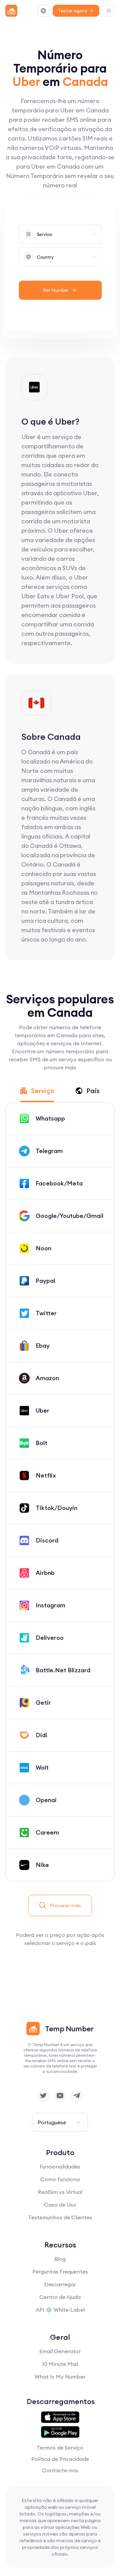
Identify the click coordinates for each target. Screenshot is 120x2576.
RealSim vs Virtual (60, 2192)
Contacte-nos (60, 2470)
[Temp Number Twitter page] (43, 2096)
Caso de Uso (60, 2205)
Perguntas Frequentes (60, 2272)
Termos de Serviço (60, 2448)
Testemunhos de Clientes (60, 2217)
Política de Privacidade (60, 2459)
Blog (60, 2259)
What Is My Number (60, 2377)
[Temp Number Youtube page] (60, 2096)
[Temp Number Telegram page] (77, 2096)
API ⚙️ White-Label (60, 2310)
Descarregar (60, 2284)
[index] (11, 11)
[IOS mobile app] (60, 2417)
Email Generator (60, 2351)
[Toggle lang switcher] (43, 11)
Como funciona (60, 2179)
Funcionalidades (60, 2166)
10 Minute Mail (60, 2364)
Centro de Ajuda (60, 2297)
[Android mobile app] (60, 2432)
